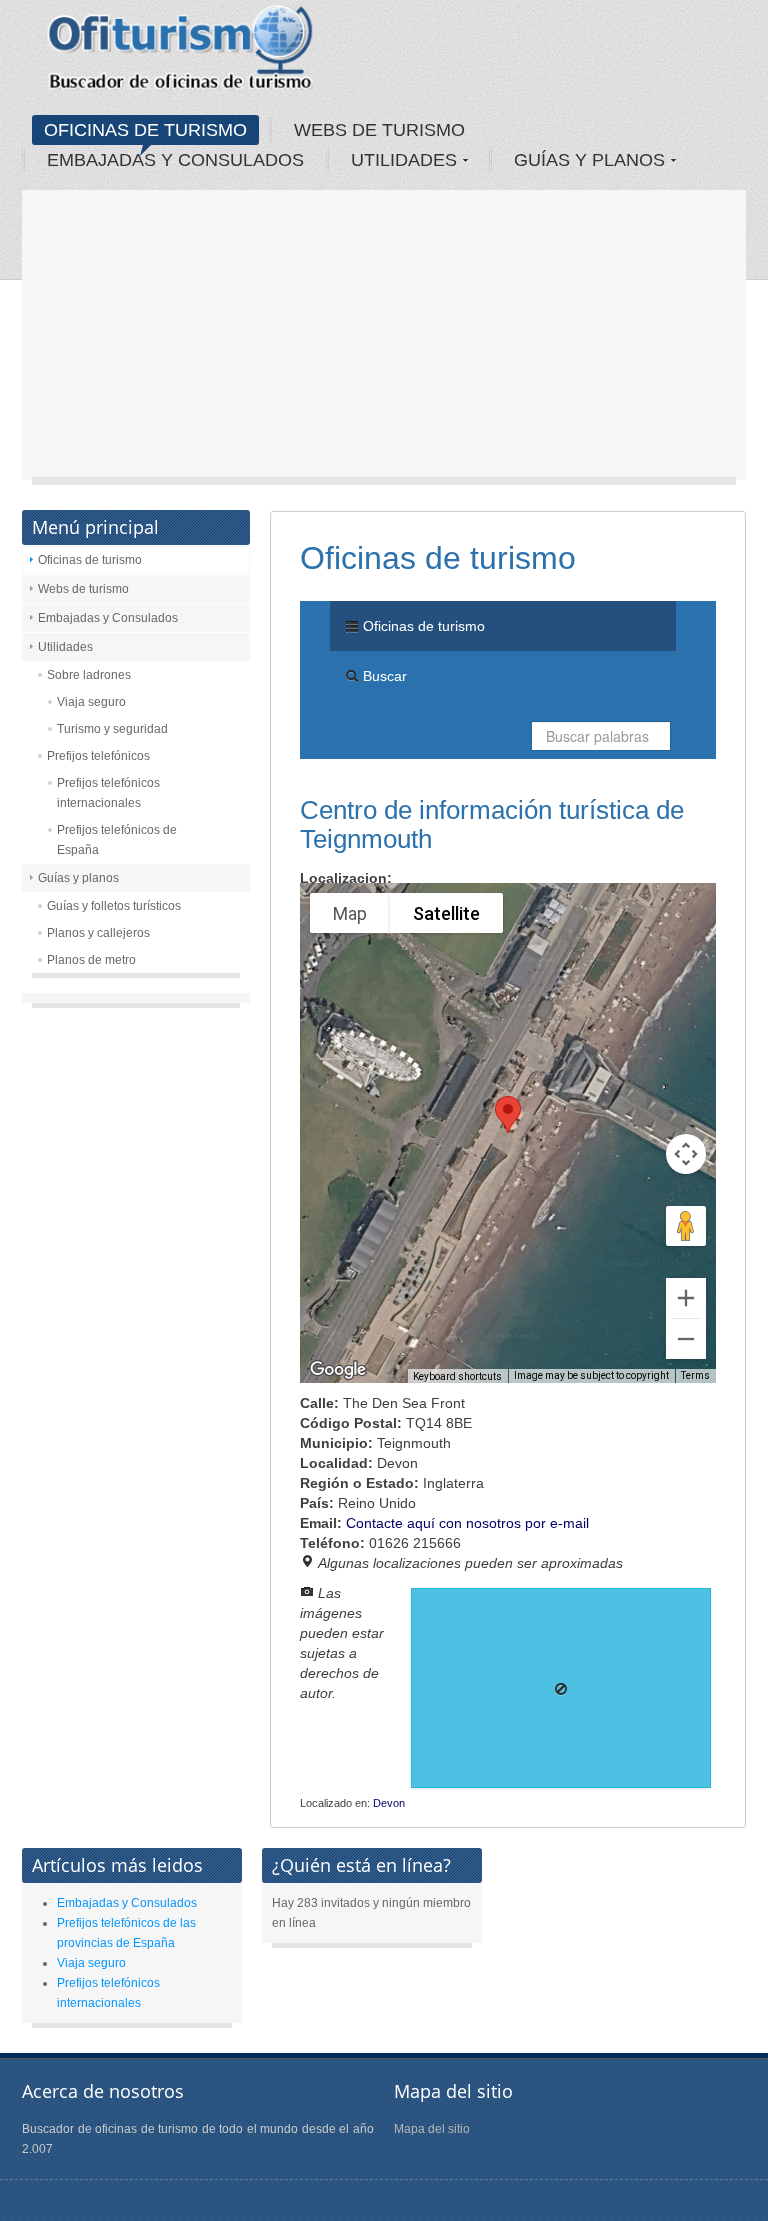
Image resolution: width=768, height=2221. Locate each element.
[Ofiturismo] (181, 54)
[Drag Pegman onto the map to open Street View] (686, 1226)
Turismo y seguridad (112, 729)
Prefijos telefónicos (98, 756)
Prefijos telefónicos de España (117, 840)
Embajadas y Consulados (108, 618)
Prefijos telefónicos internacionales (108, 793)
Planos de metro (91, 960)
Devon (389, 1803)
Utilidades (65, 647)
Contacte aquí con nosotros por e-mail (467, 1523)
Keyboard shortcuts (457, 1376)
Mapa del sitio (432, 2129)
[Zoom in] (686, 1298)
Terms (695, 1375)
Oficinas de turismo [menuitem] (422, 626)
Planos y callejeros (98, 933)
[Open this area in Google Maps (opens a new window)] (338, 1370)
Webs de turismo (83, 589)
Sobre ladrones (89, 675)
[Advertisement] (384, 340)
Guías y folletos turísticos (114, 906)
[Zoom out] (686, 1339)
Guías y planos (78, 878)
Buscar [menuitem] (383, 676)
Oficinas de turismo (90, 560)
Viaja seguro (91, 702)
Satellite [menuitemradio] (446, 913)
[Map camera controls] (686, 1154)
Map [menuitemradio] (350, 913)
